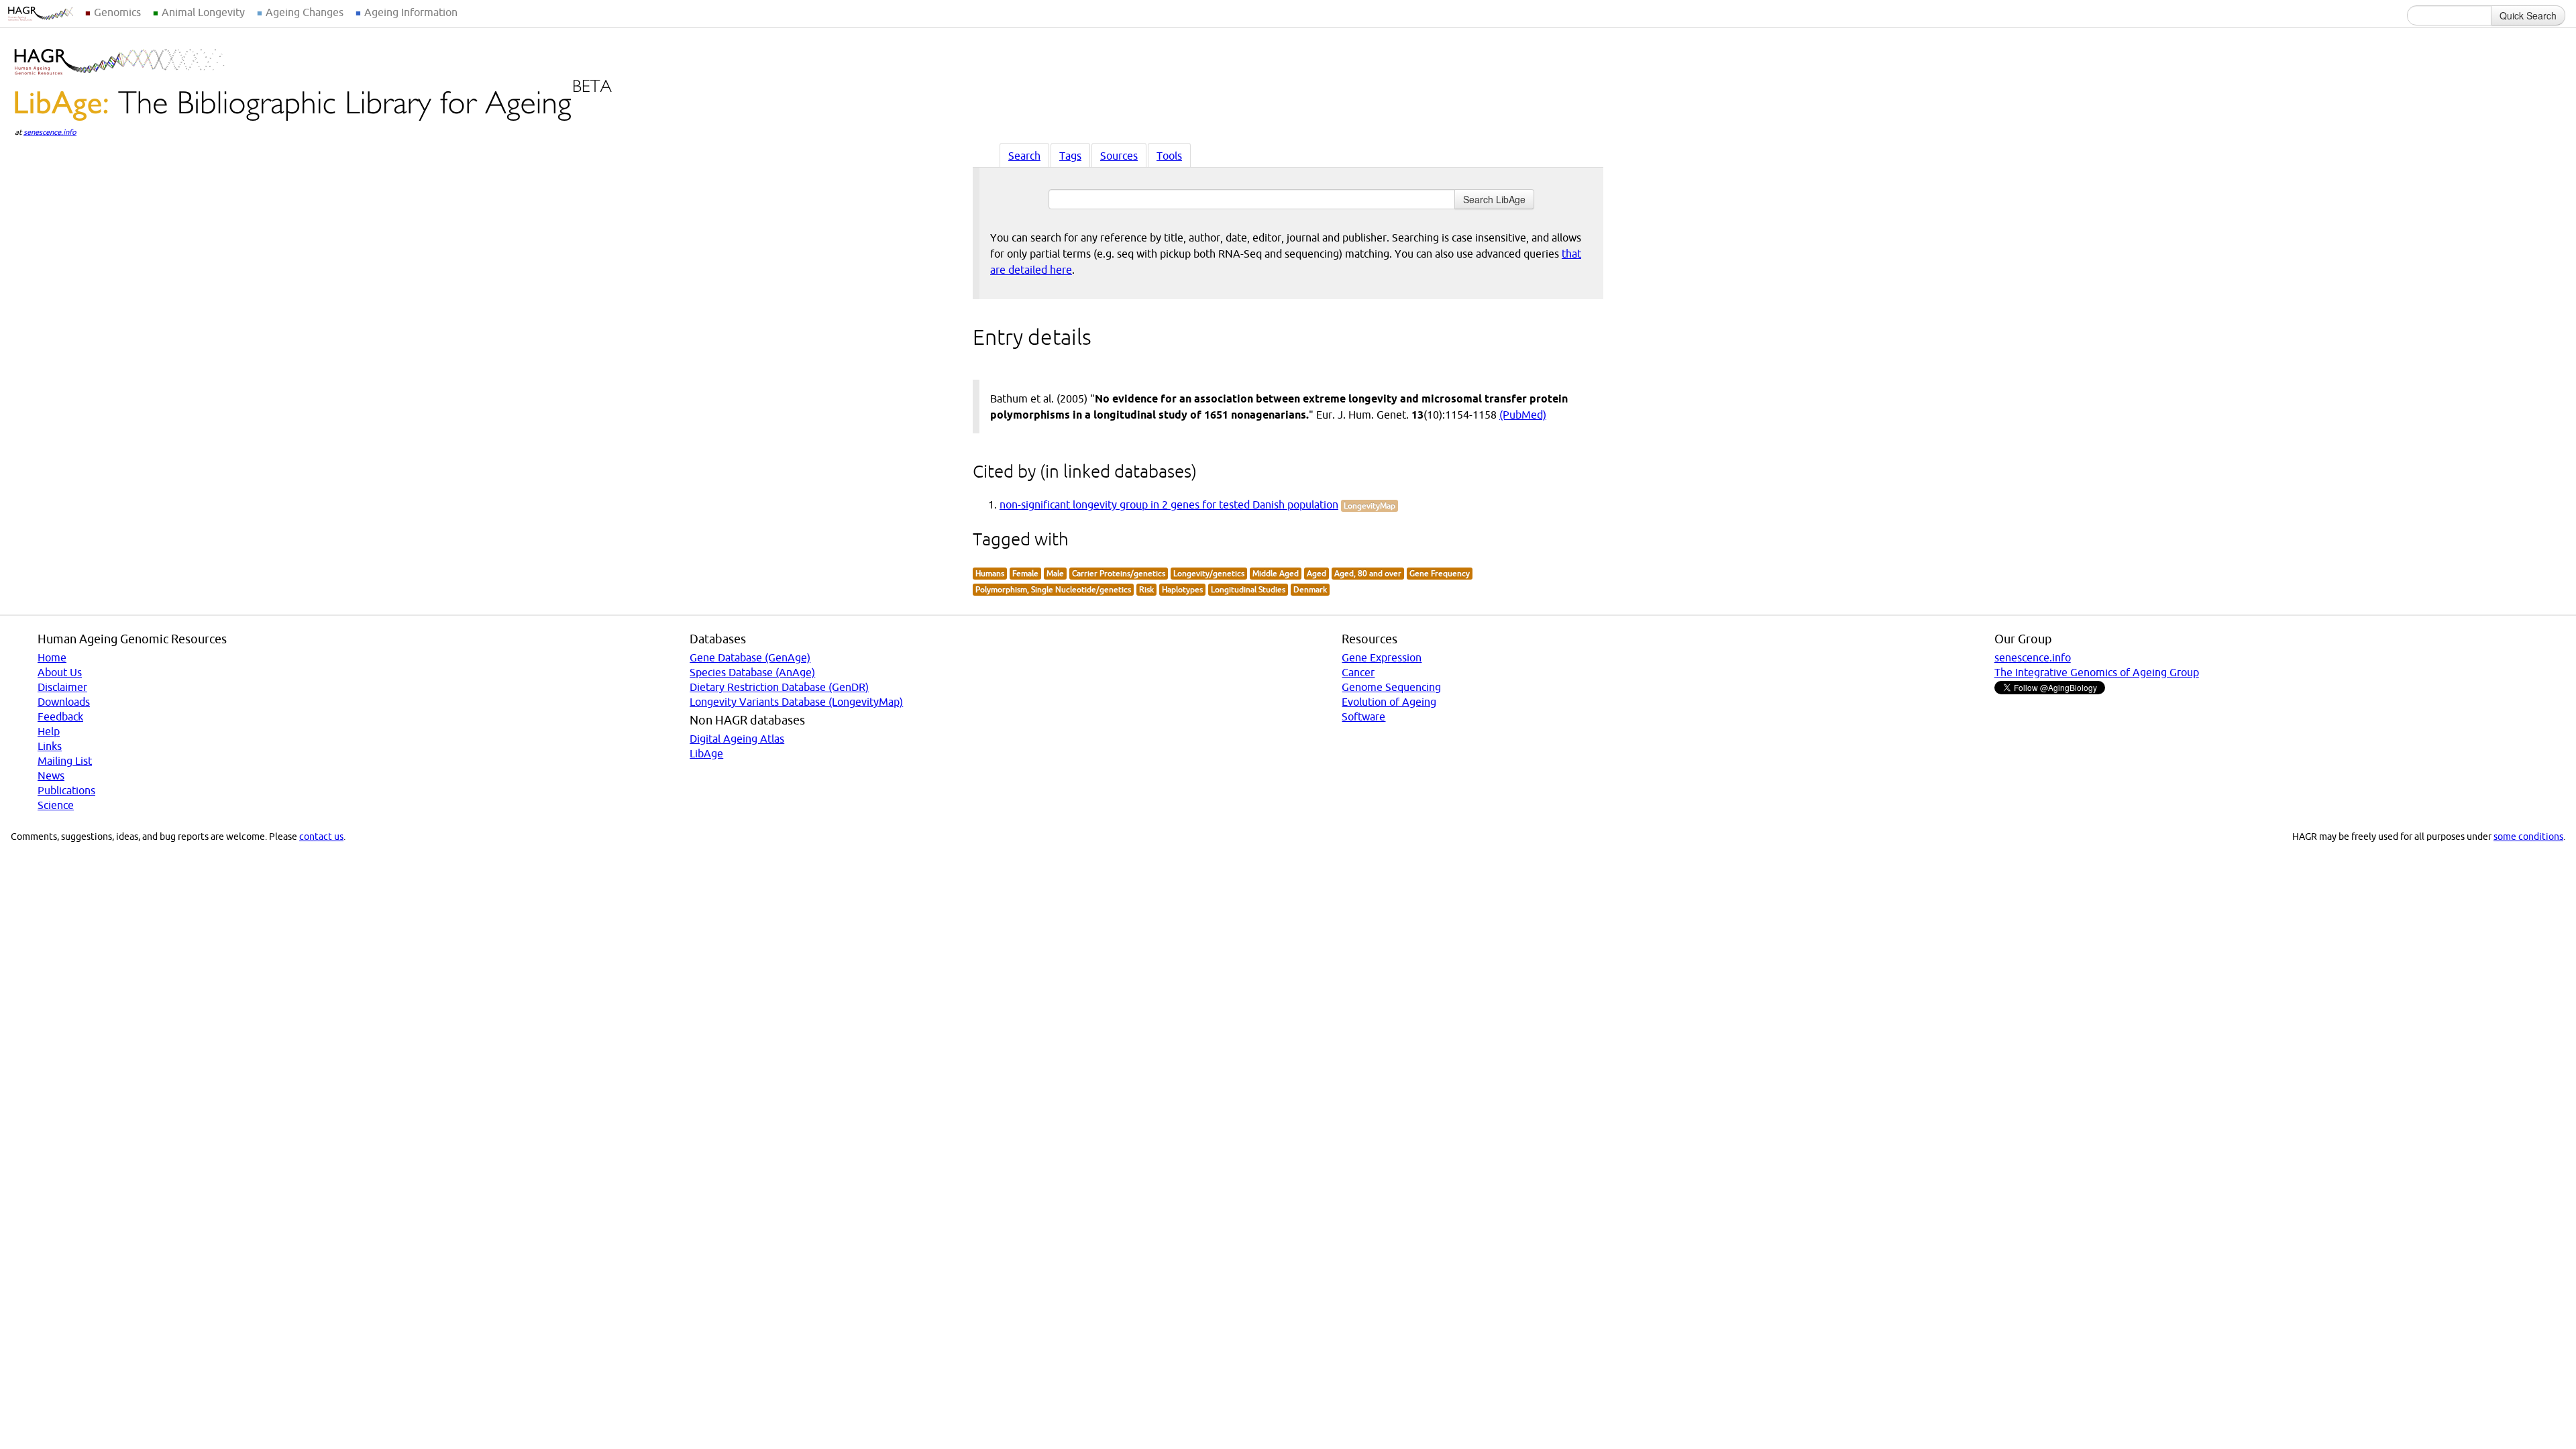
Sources (1119, 156)
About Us (60, 672)
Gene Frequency (1440, 573)
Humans (990, 573)
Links (50, 746)
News (51, 775)
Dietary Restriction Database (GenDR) (779, 687)
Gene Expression (1382, 657)
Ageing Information (411, 12)
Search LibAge (1494, 199)
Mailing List (65, 761)
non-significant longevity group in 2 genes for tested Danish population (1169, 504)
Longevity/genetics (1209, 573)
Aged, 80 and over (1368, 573)
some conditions (2528, 837)
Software (1363, 716)
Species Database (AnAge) (752, 672)
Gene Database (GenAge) (750, 657)
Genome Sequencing (1391, 687)
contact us (321, 837)
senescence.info (50, 132)
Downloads (64, 702)
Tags (1070, 156)
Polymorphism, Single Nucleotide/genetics (1053, 589)
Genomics (117, 12)
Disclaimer (62, 687)
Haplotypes (1182, 589)
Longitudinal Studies (1248, 589)
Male (1055, 573)
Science (56, 805)
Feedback (60, 716)
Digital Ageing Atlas (737, 739)
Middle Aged (1276, 573)
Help (49, 731)
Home (52, 657)
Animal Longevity (203, 12)
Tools (1169, 156)
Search (1024, 156)
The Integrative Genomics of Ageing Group (2097, 672)
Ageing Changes (305, 12)
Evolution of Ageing (1389, 702)
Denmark (1310, 589)
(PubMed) (1523, 415)
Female (1025, 573)
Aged (1317, 573)
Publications (66, 790)
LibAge (706, 753)
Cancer (1358, 672)
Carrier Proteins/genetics (1119, 573)
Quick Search (2528, 15)
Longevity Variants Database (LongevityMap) (796, 702)
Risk (1146, 589)
